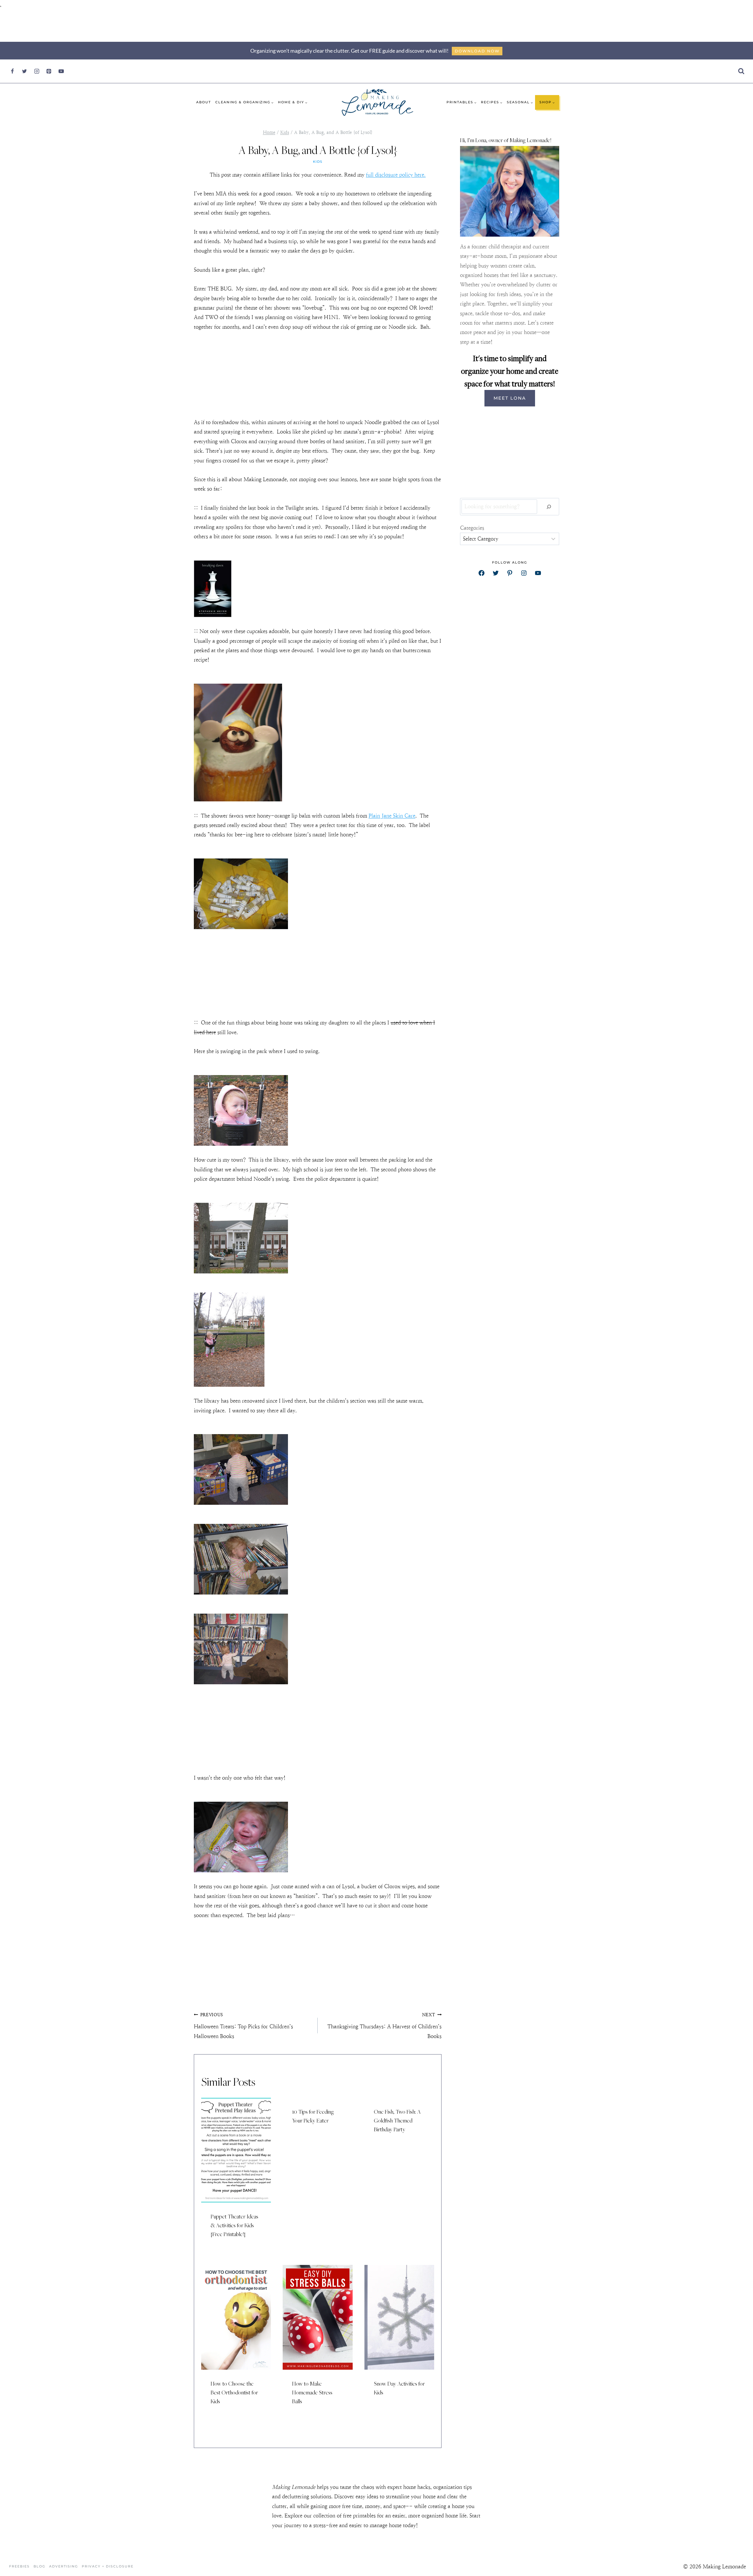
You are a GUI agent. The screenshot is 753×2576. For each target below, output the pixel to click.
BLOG (39, 2566)
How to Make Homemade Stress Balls (312, 2392)
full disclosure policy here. (396, 175)
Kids (318, 162)
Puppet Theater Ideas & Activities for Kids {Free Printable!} (234, 2225)
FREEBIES (19, 2566)
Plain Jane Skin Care (392, 816)
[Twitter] (24, 71)
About (204, 102)
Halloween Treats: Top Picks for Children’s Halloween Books (243, 2026)
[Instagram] (37, 71)
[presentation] (236, 2150)
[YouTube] (61, 71)
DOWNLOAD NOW (477, 51)
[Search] (549, 507)
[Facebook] (12, 71)
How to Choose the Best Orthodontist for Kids (234, 2392)
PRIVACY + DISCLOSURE (108, 2566)
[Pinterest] (49, 71)
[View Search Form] (741, 71)
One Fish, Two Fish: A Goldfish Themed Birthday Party (397, 2120)
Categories (472, 528)
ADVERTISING (64, 2566)
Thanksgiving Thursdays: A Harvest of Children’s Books (384, 2026)
